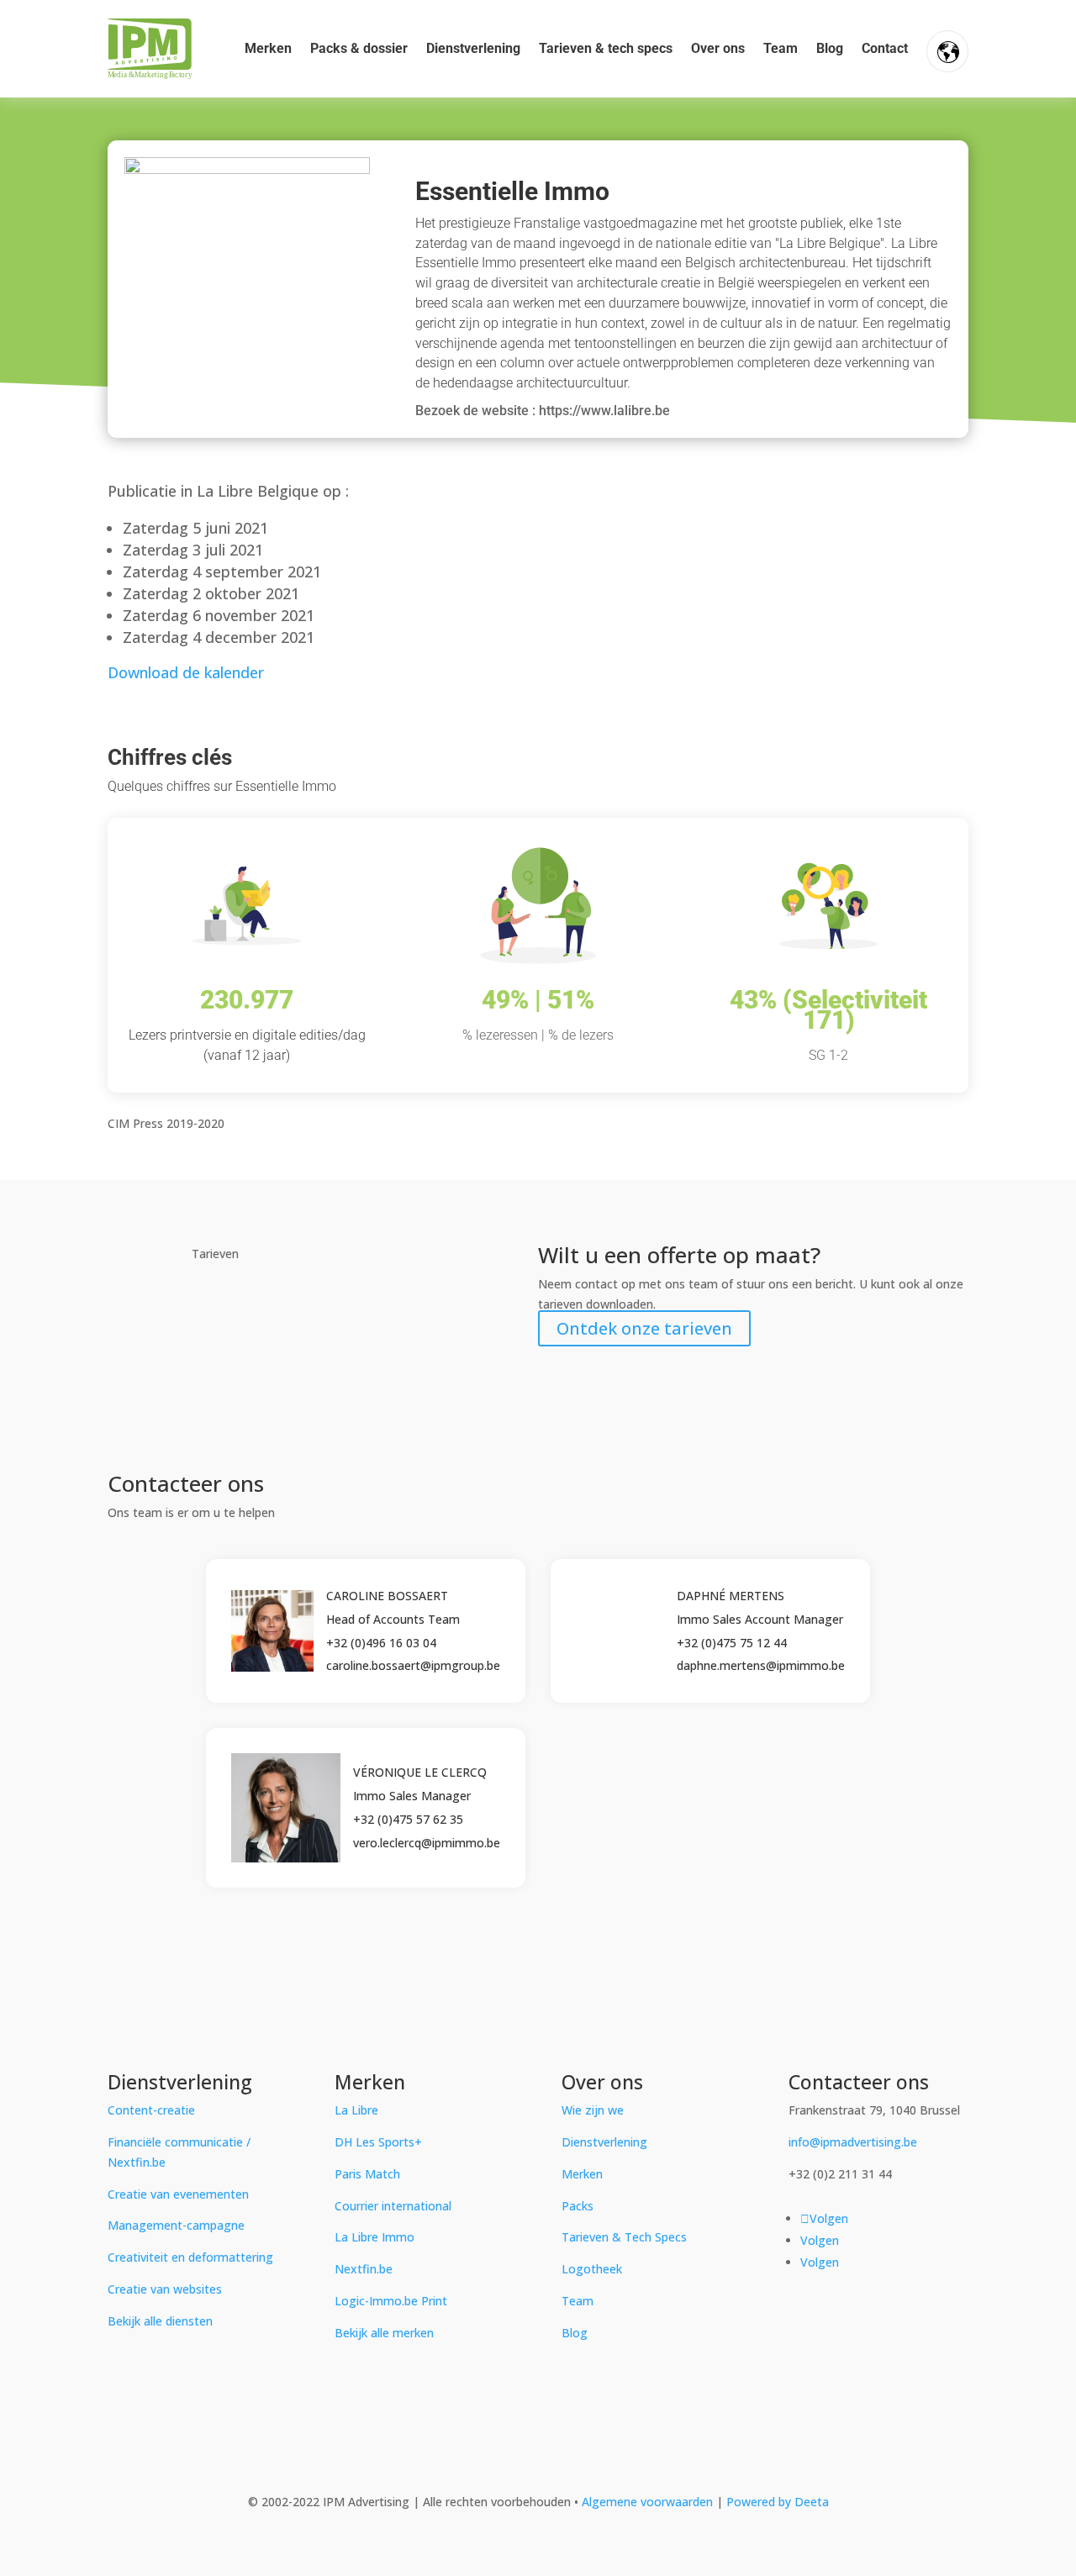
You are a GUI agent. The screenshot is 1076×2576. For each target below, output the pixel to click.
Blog (830, 48)
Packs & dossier (359, 48)
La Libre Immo (374, 2237)
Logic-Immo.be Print (391, 2301)
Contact (885, 48)
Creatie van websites (165, 2289)
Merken (268, 48)
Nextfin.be (364, 2269)
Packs (578, 2206)
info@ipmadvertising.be (853, 2142)
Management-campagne (176, 2225)
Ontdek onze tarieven (644, 1328)
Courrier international (393, 2206)
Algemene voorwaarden (649, 2502)
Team (781, 48)
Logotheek (592, 2269)
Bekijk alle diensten (160, 2321)
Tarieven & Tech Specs (624, 2237)
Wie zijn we (593, 2110)
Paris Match (367, 2174)
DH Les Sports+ (378, 2142)
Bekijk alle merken (384, 2333)
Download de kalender (186, 672)
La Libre (356, 2110)
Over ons (718, 48)
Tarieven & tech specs (606, 48)
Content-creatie (151, 2110)
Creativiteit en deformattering (190, 2257)
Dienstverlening (473, 48)
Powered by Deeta (778, 2502)
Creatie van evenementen (178, 2194)
